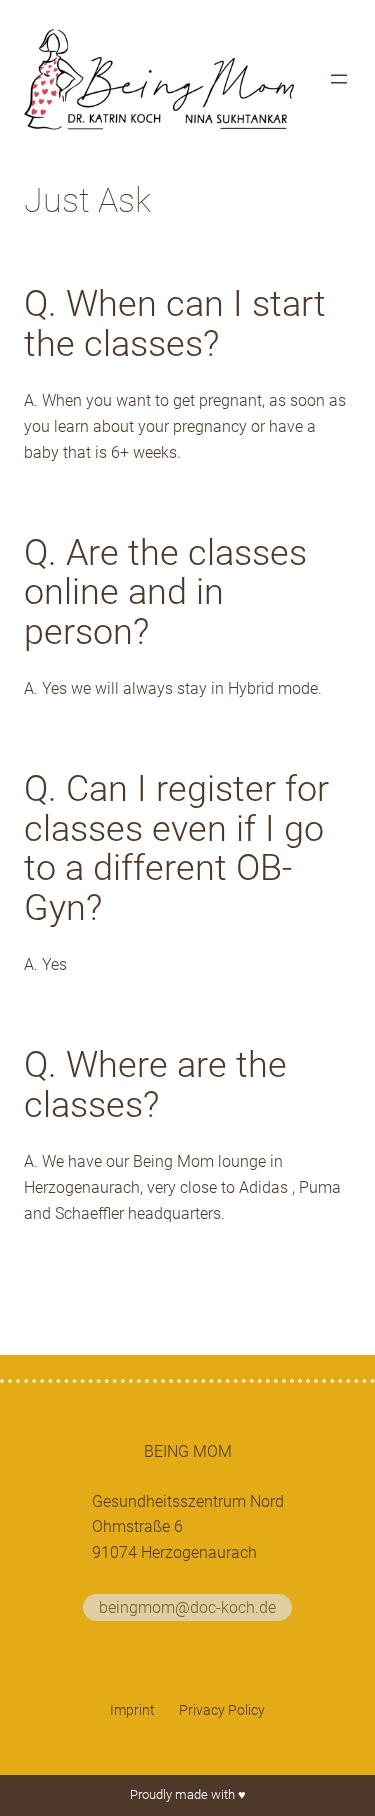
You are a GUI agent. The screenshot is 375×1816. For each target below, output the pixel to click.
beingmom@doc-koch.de (187, 1607)
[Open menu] (339, 79)
